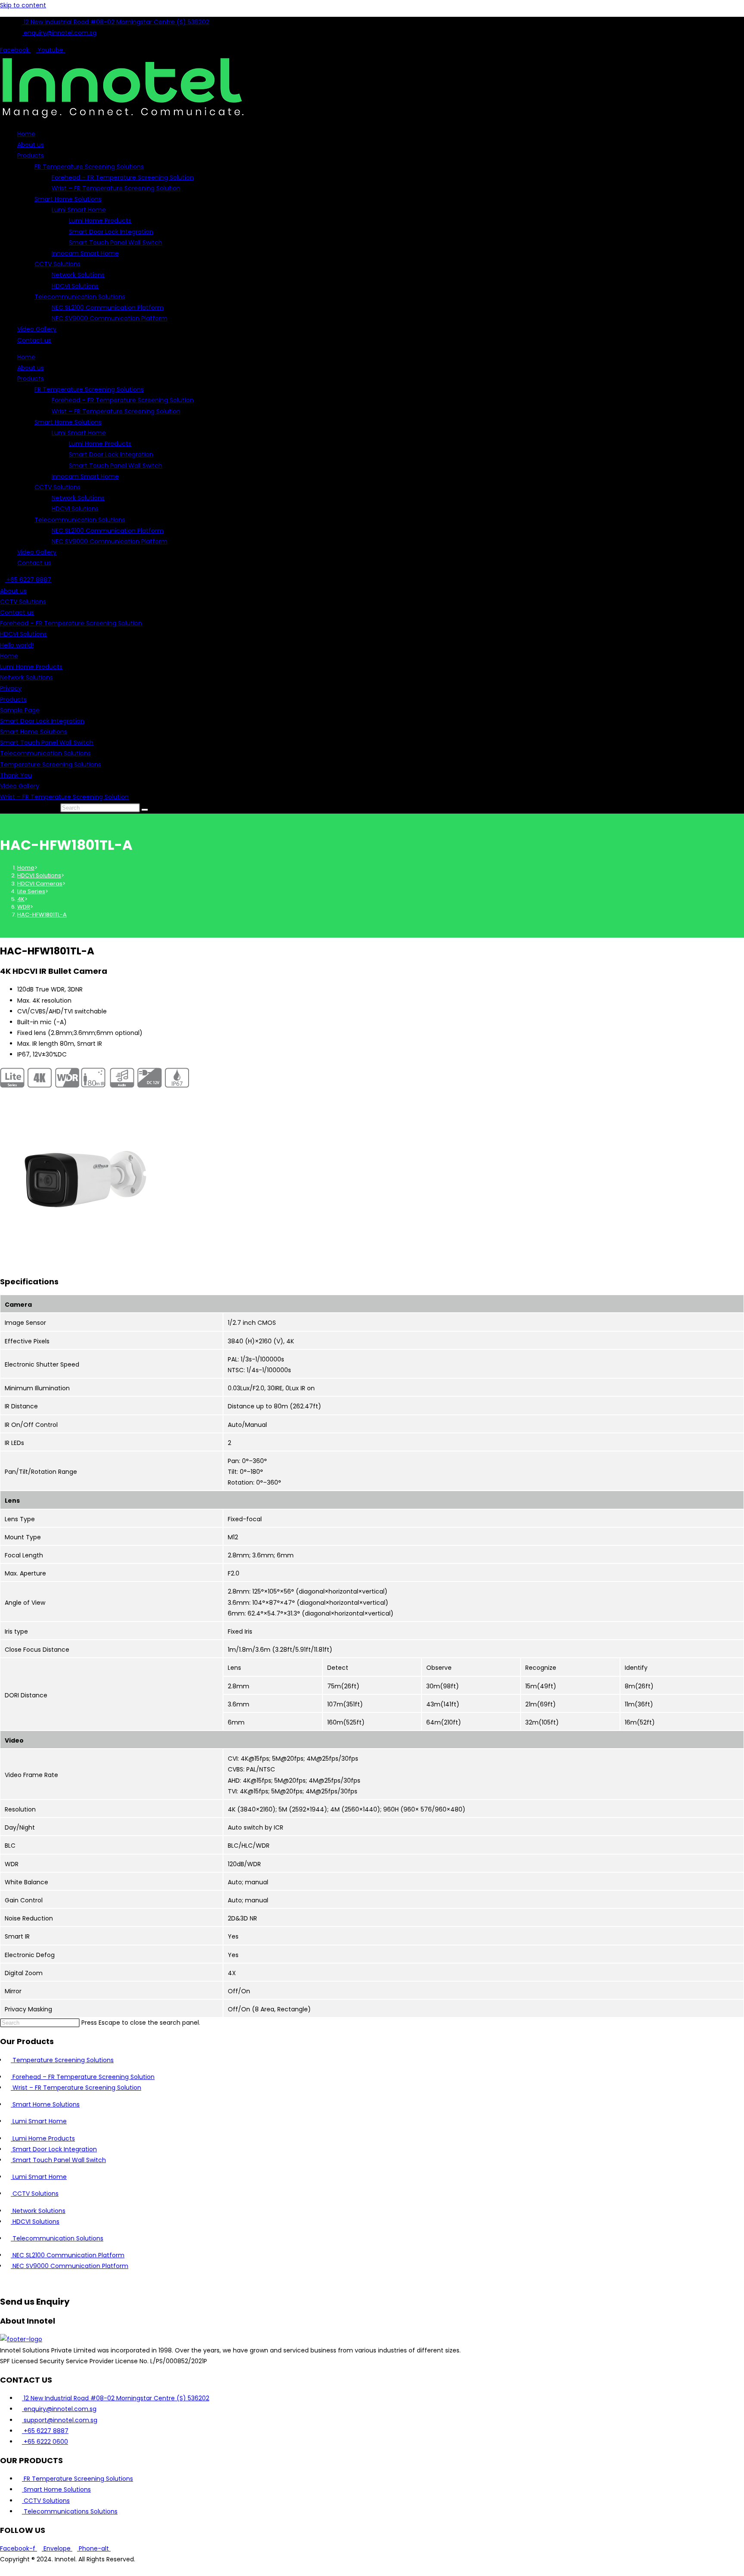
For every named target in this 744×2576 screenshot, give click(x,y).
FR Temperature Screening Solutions (89, 167)
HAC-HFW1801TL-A (42, 915)
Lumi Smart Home (79, 210)
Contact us (34, 340)
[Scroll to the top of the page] (2, 2570)
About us (31, 145)
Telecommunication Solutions (80, 297)
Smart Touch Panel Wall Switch (116, 242)
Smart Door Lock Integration (111, 232)
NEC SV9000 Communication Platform (110, 318)
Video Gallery (37, 329)
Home (26, 134)
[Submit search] (145, 810)
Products (31, 155)
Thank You (16, 775)
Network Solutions (78, 275)
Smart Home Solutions (68, 199)
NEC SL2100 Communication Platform (108, 308)
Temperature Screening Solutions (51, 764)
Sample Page (20, 710)
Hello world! (17, 645)
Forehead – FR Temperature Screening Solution (123, 177)
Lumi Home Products (100, 221)
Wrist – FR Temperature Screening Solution (116, 188)
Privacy (11, 688)
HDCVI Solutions (75, 286)
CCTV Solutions (57, 264)
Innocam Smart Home (85, 253)
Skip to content (23, 5)
